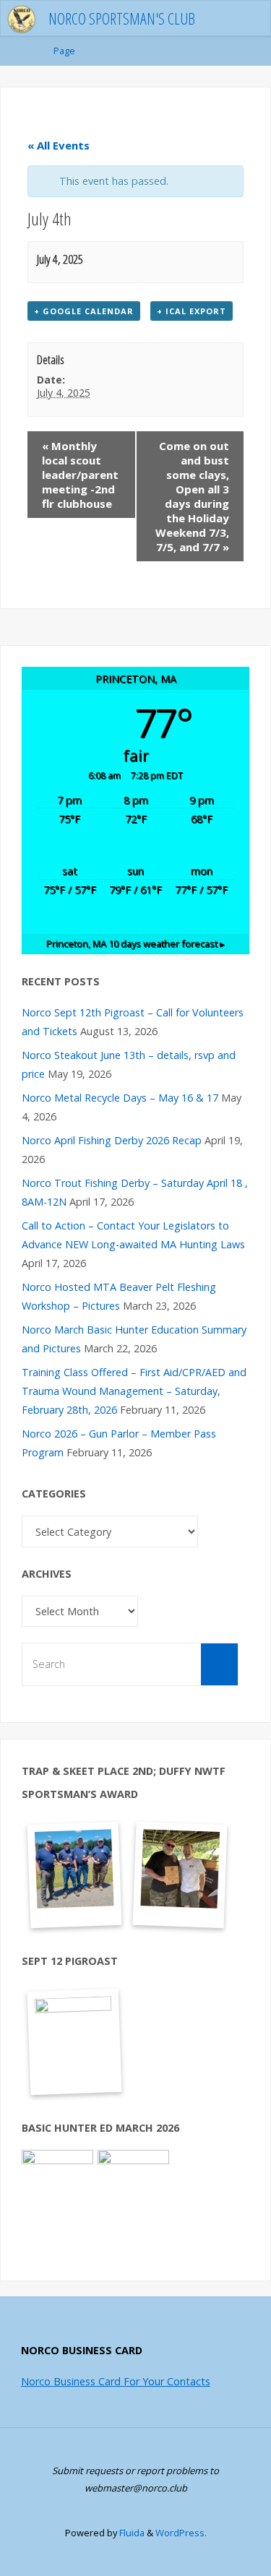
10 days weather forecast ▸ (135, 943)
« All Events (59, 145)
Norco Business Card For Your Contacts (116, 2381)
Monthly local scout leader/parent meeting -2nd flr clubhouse (80, 475)
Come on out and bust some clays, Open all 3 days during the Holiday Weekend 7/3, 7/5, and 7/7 (192, 496)
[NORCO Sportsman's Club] (22, 18)
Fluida (131, 2533)
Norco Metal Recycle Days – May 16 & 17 (120, 1098)
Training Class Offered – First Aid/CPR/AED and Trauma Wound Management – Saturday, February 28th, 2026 (134, 1391)
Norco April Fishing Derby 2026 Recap (112, 1140)
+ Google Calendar (84, 311)
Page (64, 51)
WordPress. (181, 2533)
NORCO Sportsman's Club (122, 18)
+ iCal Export (192, 311)
